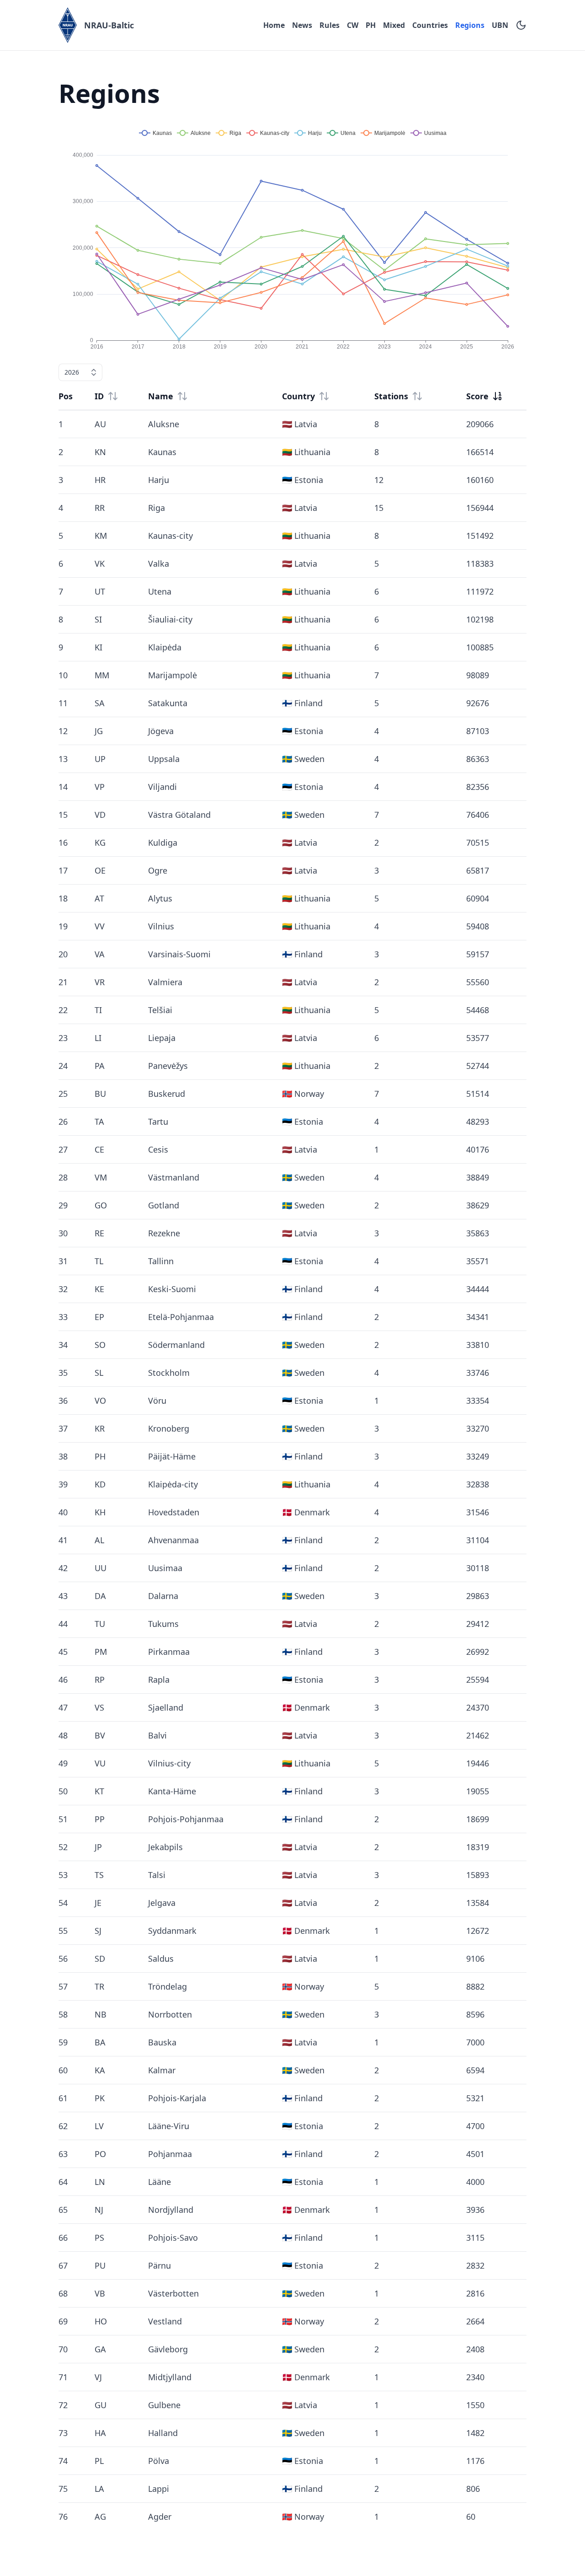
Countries (430, 25)
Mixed (394, 25)
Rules (330, 25)
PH (371, 25)
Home (274, 25)
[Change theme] (521, 25)
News (302, 25)
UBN (500, 25)
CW (353, 25)
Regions (470, 25)
